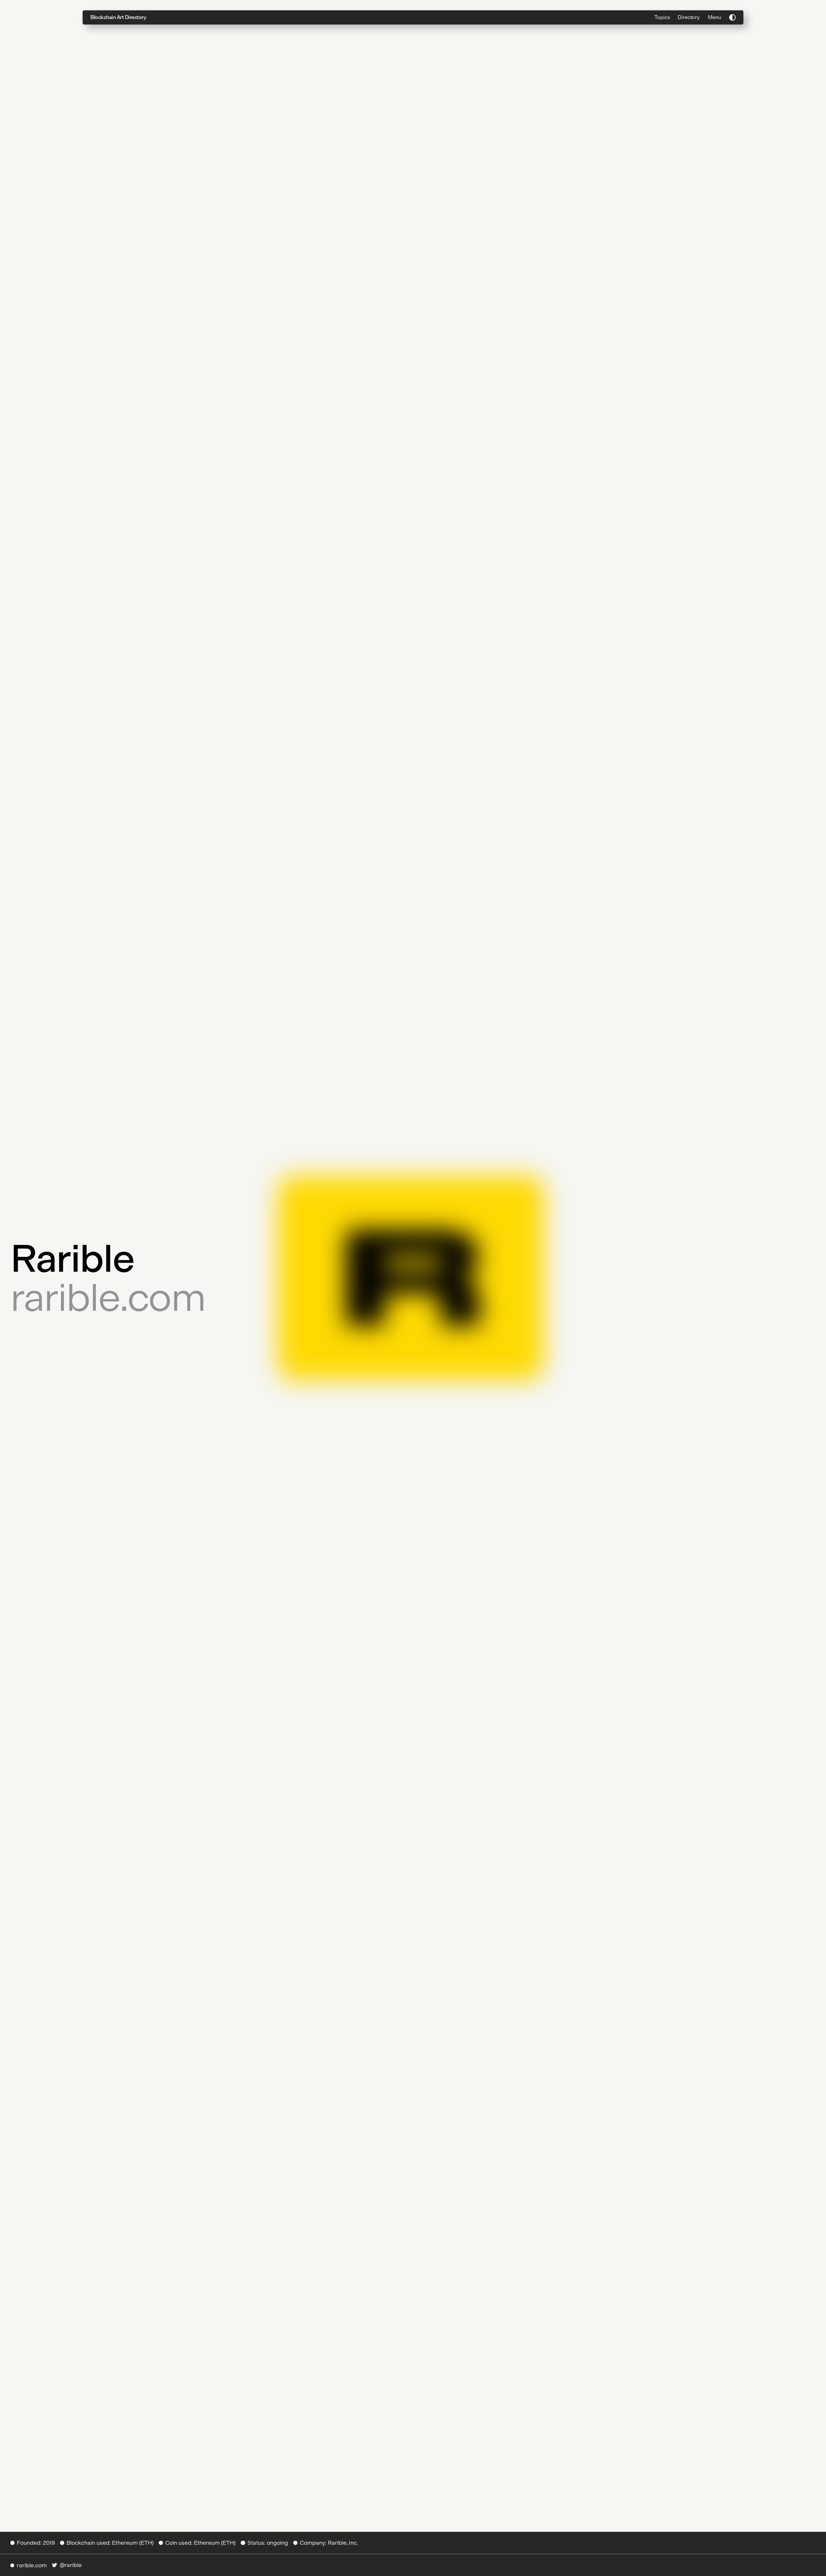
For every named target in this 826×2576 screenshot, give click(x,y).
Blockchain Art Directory (118, 17)
